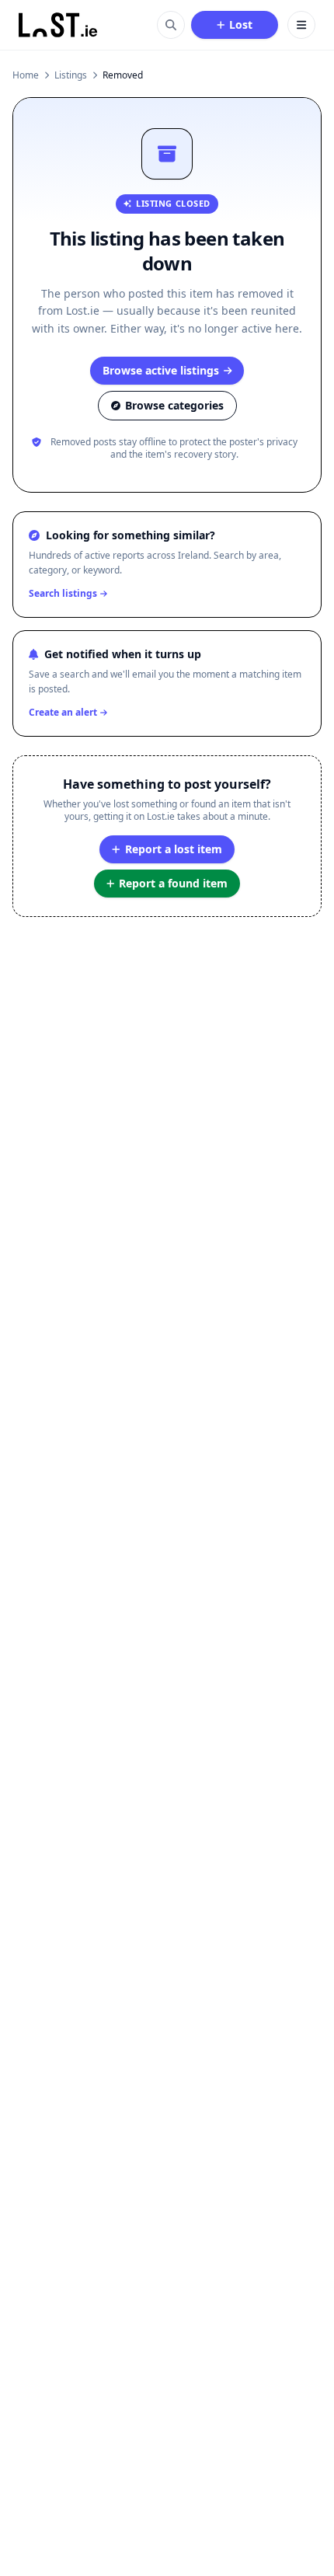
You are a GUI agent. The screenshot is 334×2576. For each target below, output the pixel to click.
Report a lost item (174, 849)
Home (26, 75)
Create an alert (63, 713)
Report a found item (173, 883)
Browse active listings (161, 370)
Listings (71, 75)
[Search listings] (171, 25)
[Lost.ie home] (59, 25)
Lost (241, 24)
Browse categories (174, 405)
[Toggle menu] (301, 25)
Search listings (63, 594)
